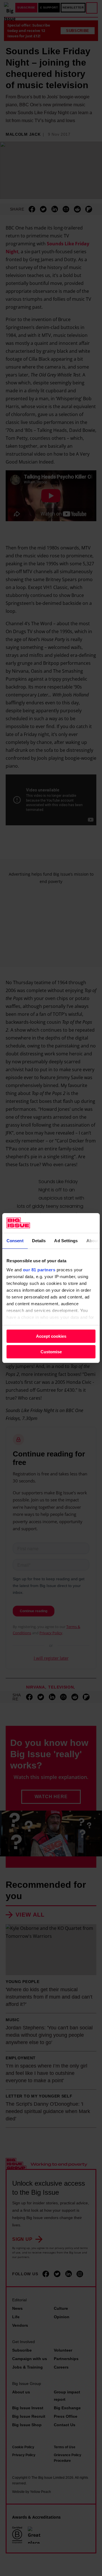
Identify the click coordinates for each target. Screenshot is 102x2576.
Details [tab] (39, 1241)
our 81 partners (39, 1270)
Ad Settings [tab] (66, 1241)
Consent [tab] (15, 1241)
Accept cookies (51, 1336)
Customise (51, 1352)
